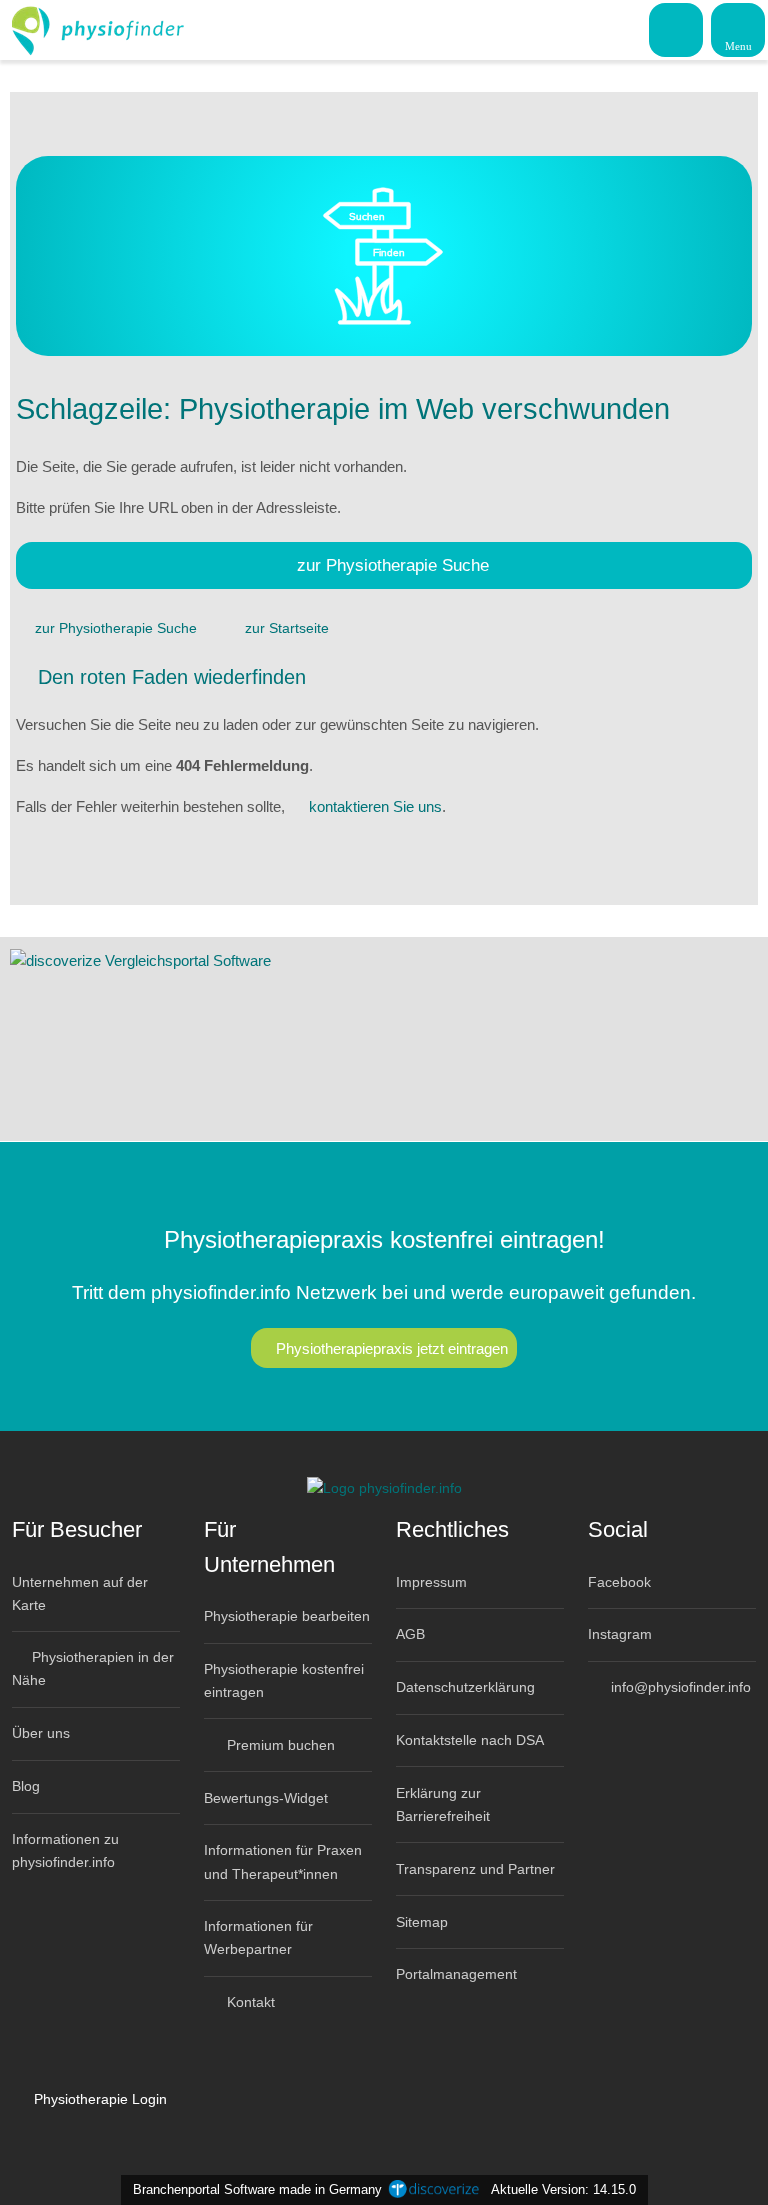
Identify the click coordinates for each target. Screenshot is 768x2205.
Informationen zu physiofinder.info (65, 1850)
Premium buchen (279, 1745)
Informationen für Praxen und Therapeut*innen (283, 1861)
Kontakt (249, 2002)
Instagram (620, 1634)
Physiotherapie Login (98, 2099)
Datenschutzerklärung (465, 1687)
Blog (26, 1786)
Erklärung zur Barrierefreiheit (443, 1804)
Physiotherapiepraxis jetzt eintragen (392, 1348)
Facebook (619, 1582)
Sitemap (422, 1922)
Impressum (431, 1582)
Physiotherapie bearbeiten (287, 1616)
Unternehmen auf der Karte (80, 1593)
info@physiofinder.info (679, 1687)
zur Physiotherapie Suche (393, 565)
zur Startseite (287, 628)
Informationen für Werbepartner (258, 1937)
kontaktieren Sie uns (375, 806)
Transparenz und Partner (475, 1869)
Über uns (41, 1733)
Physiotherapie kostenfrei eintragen (284, 1680)
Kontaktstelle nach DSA (470, 1740)
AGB (410, 1634)
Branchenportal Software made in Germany (253, 2189)
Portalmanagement (456, 1974)
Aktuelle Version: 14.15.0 (563, 2189)
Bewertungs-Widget (266, 1798)
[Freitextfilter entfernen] (677, 29)
